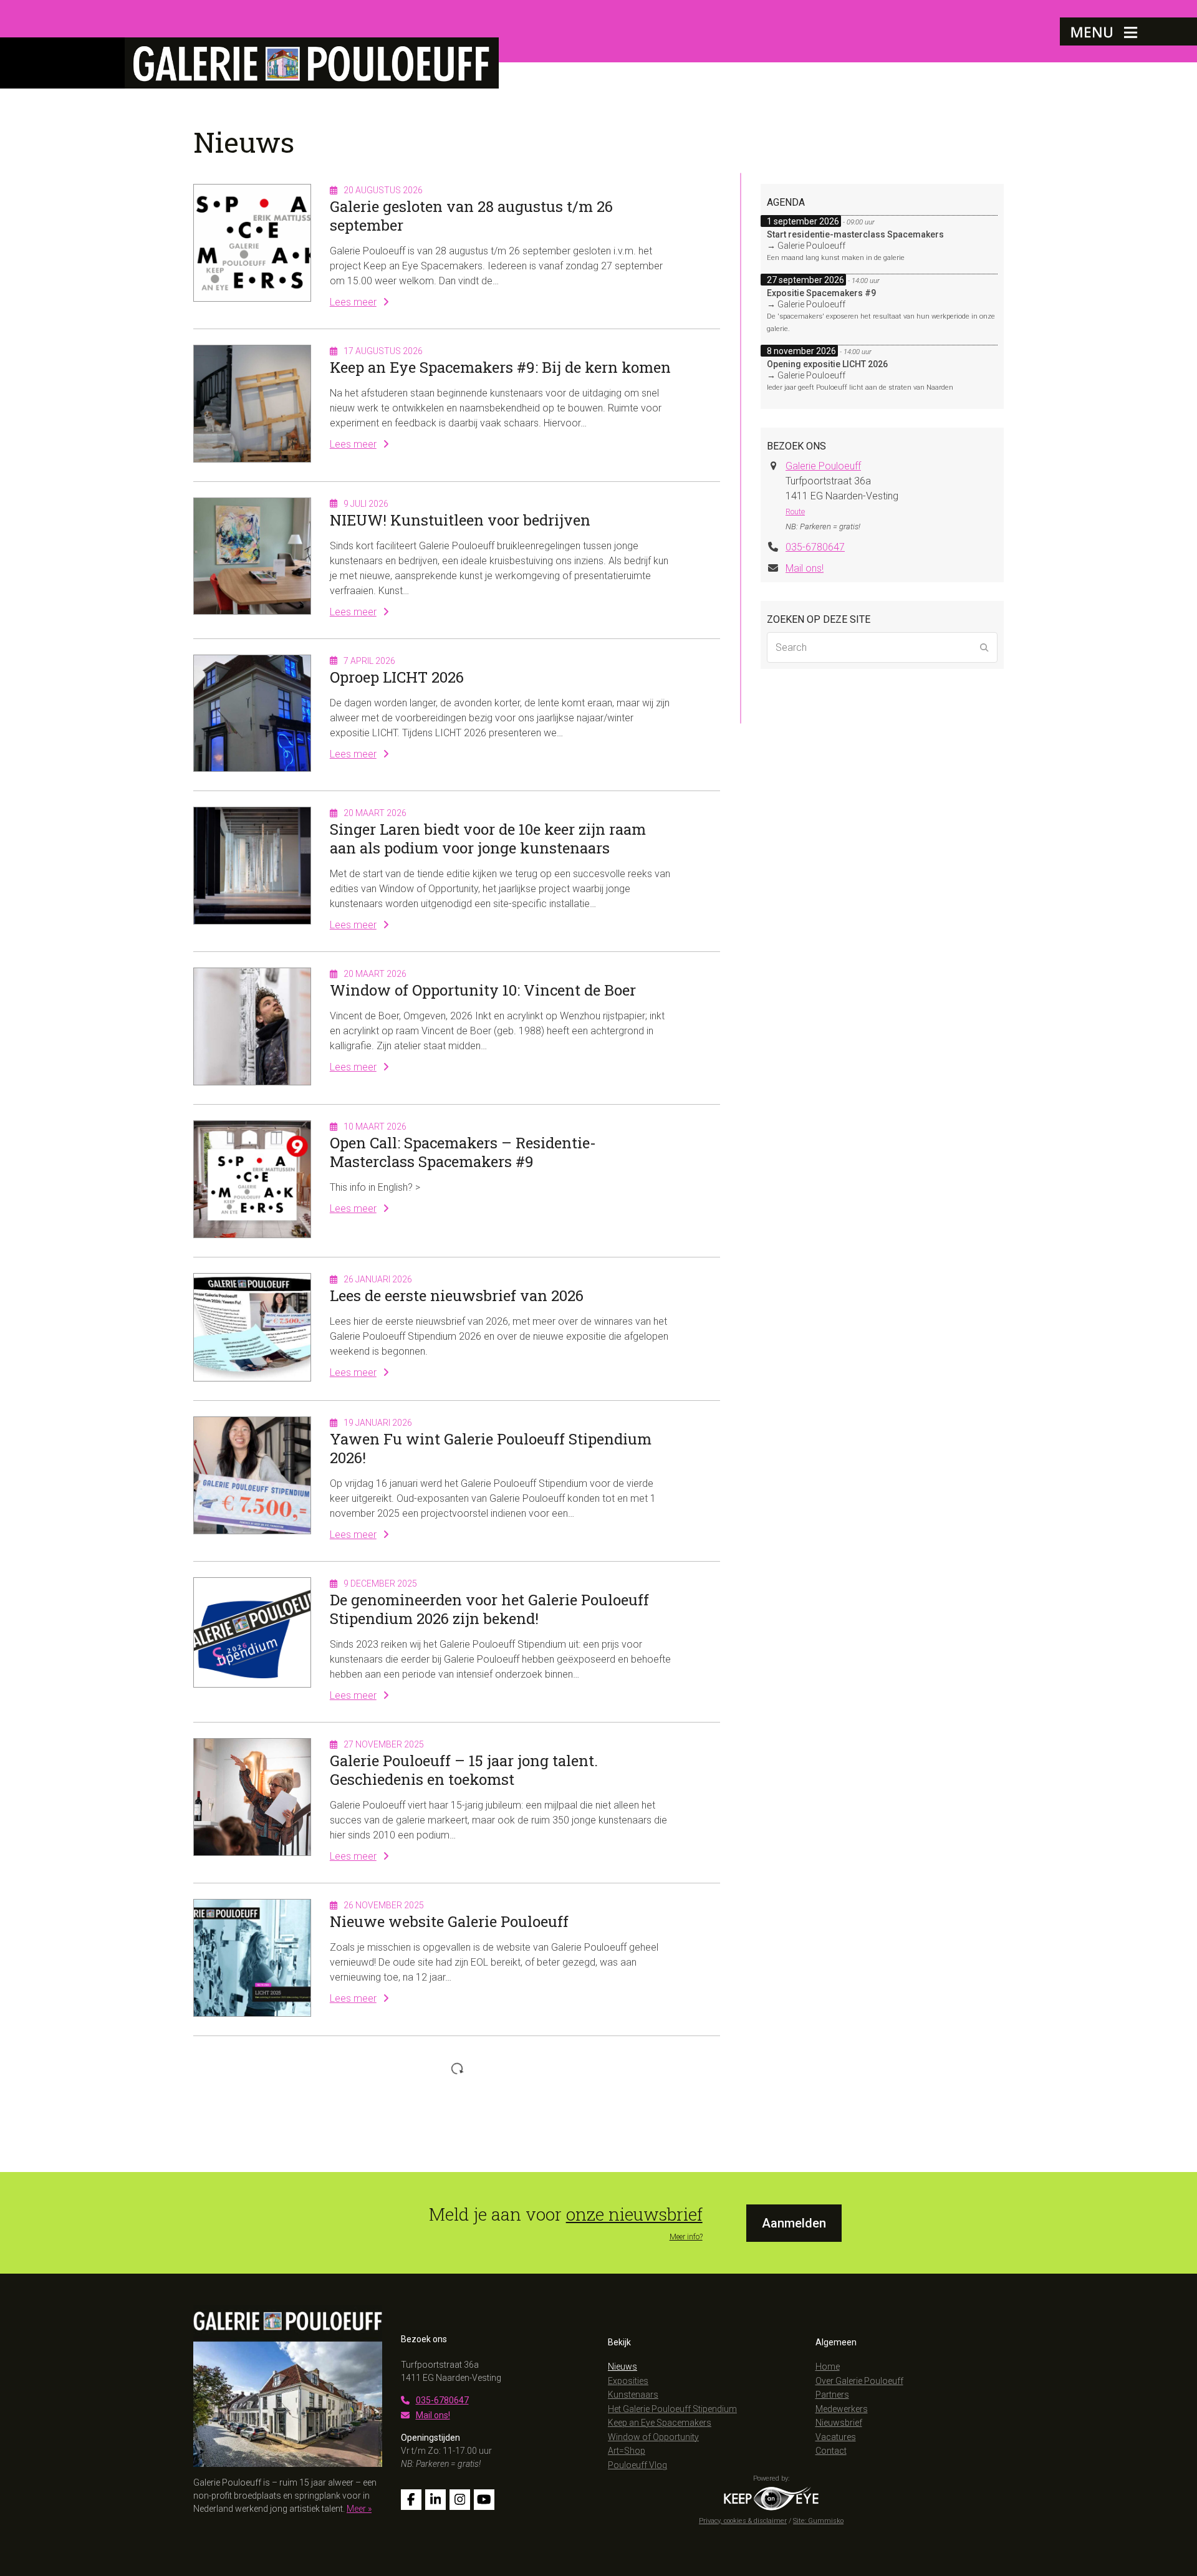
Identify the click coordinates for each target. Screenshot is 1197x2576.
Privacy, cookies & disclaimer (743, 2521)
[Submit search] (984, 648)
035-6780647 (815, 547)
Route (795, 512)
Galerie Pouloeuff (823, 466)
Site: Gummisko (818, 2521)
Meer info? (686, 2237)
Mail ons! (805, 568)
